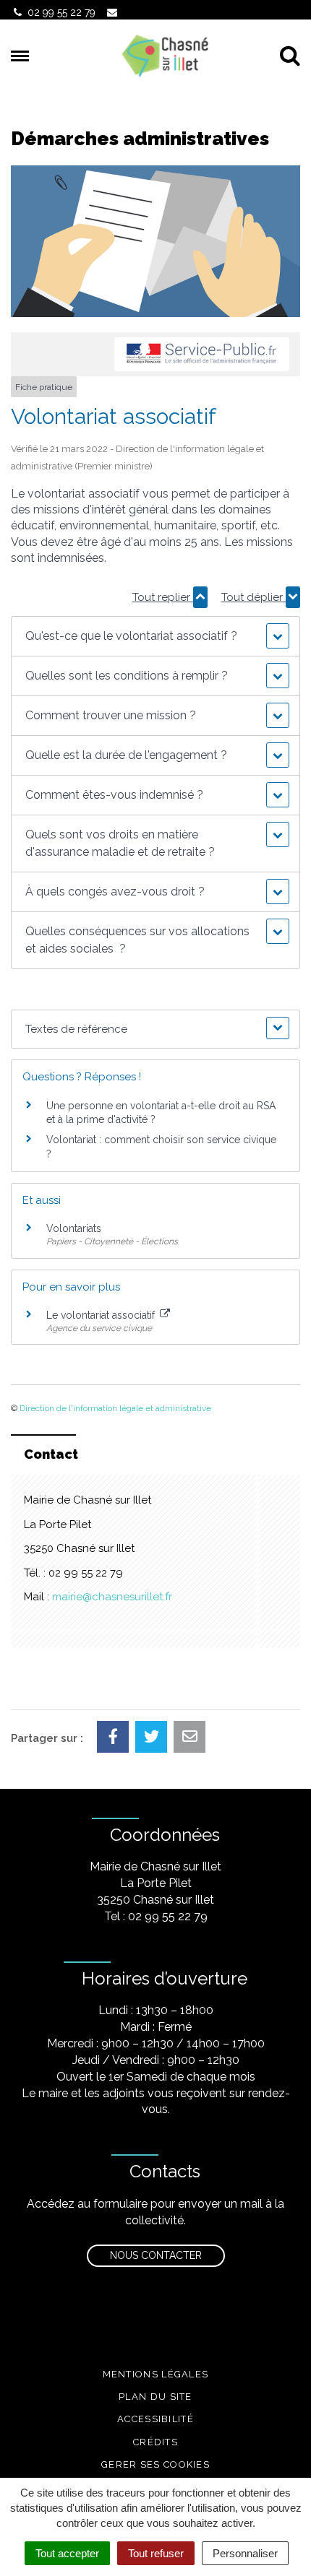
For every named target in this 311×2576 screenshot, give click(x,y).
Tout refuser (156, 2553)
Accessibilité (155, 2419)
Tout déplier (254, 597)
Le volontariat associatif (102, 1315)
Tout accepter (67, 2553)
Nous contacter (156, 2255)
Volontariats (74, 1228)
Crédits (155, 2442)
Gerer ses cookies (155, 2464)
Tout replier (163, 597)
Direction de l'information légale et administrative (115, 1408)
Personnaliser (245, 2553)
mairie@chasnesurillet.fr (112, 1597)
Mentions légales (156, 2374)
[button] (155, 636)
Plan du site (155, 2397)
